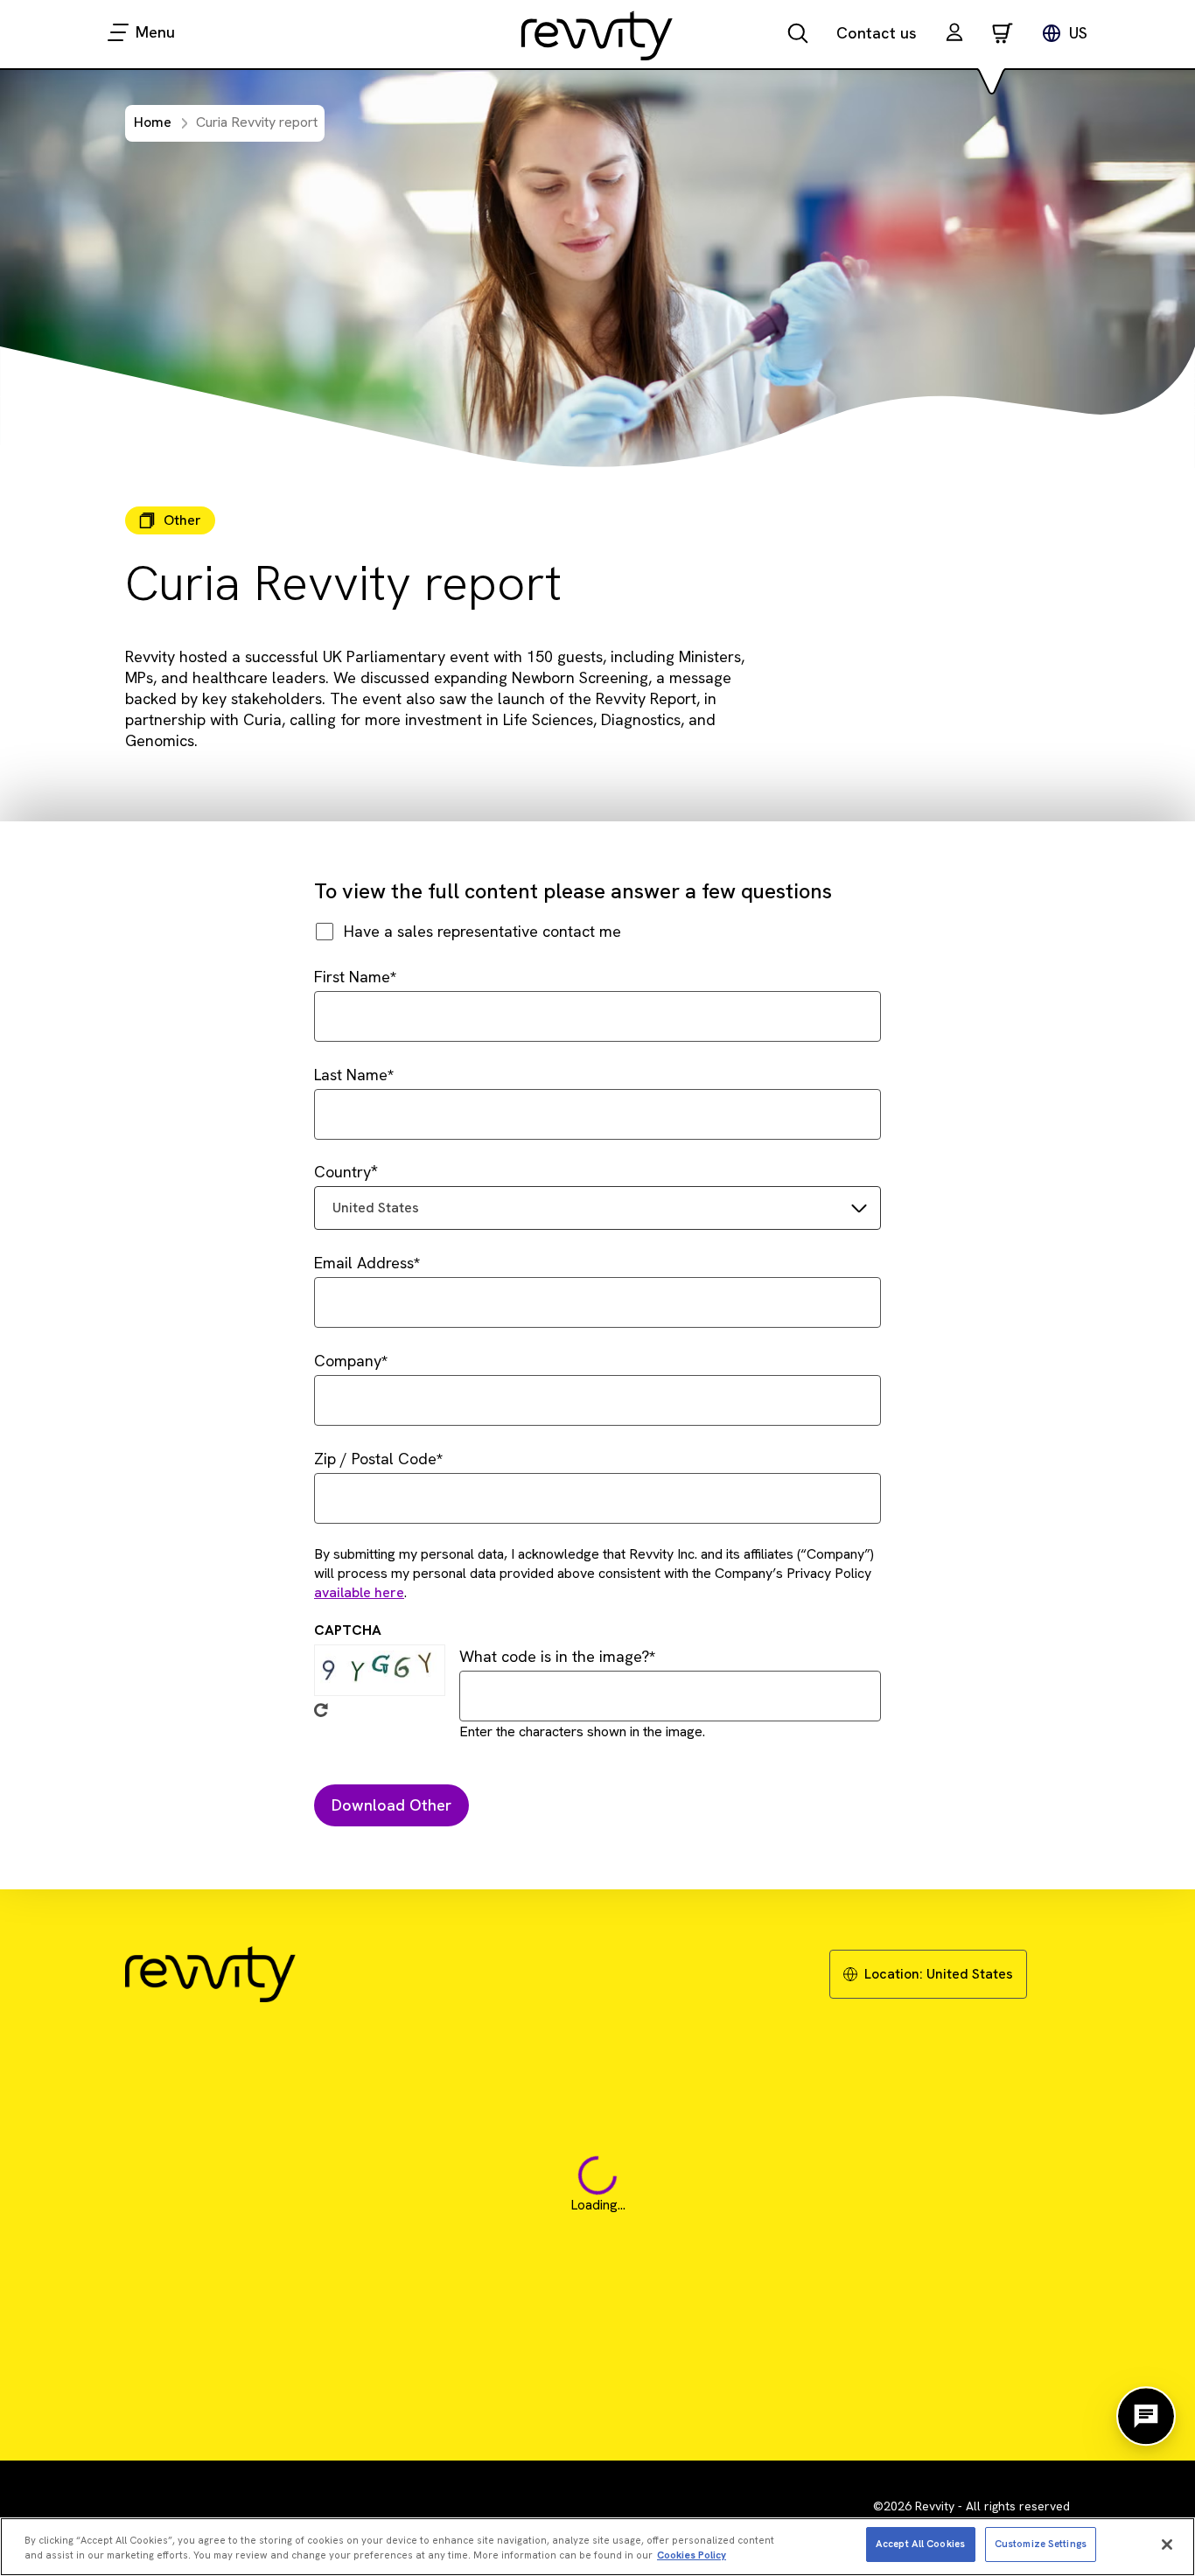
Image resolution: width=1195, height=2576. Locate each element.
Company (348, 1361)
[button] (954, 35)
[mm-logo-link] (597, 35)
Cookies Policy (692, 2555)
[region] (597, 2547)
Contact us (877, 33)
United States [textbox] (376, 1208)
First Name (352, 977)
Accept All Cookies (920, 2544)
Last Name (351, 1075)
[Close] (1167, 2545)
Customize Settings (1041, 2544)
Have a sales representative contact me (482, 931)
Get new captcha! (321, 1710)
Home (153, 122)
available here (359, 1592)
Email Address (364, 1263)
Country (342, 1172)
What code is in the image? (554, 1656)
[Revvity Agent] (1146, 2416)
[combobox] (597, 1208)
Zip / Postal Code (375, 1459)
